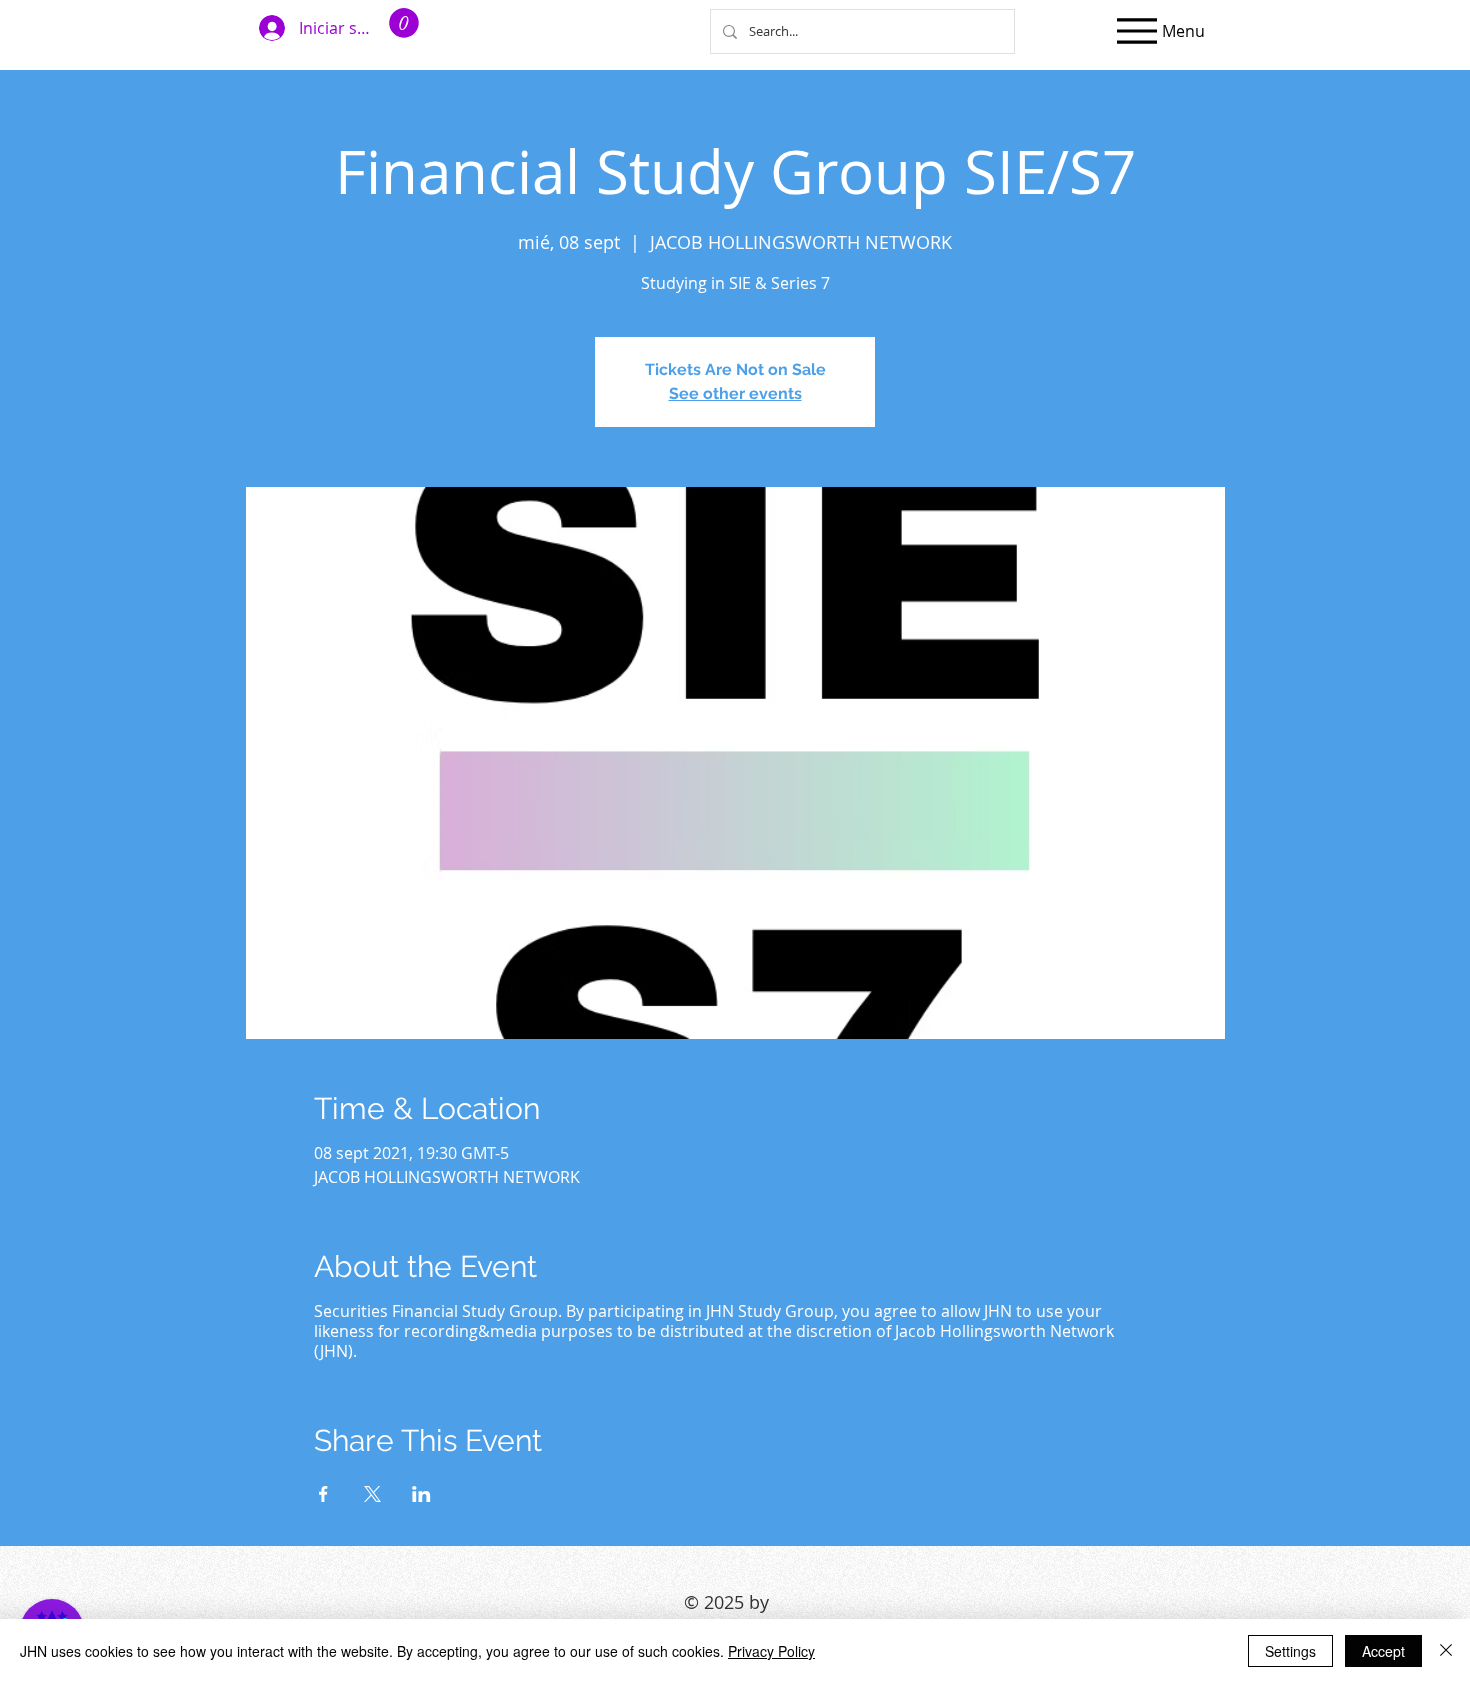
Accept (1383, 1651)
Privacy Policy (771, 1651)
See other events (735, 393)
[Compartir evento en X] (372, 1494)
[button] (404, 23)
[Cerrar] (1446, 1651)
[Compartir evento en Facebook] (323, 1494)
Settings (1290, 1651)
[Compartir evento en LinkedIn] (421, 1494)
